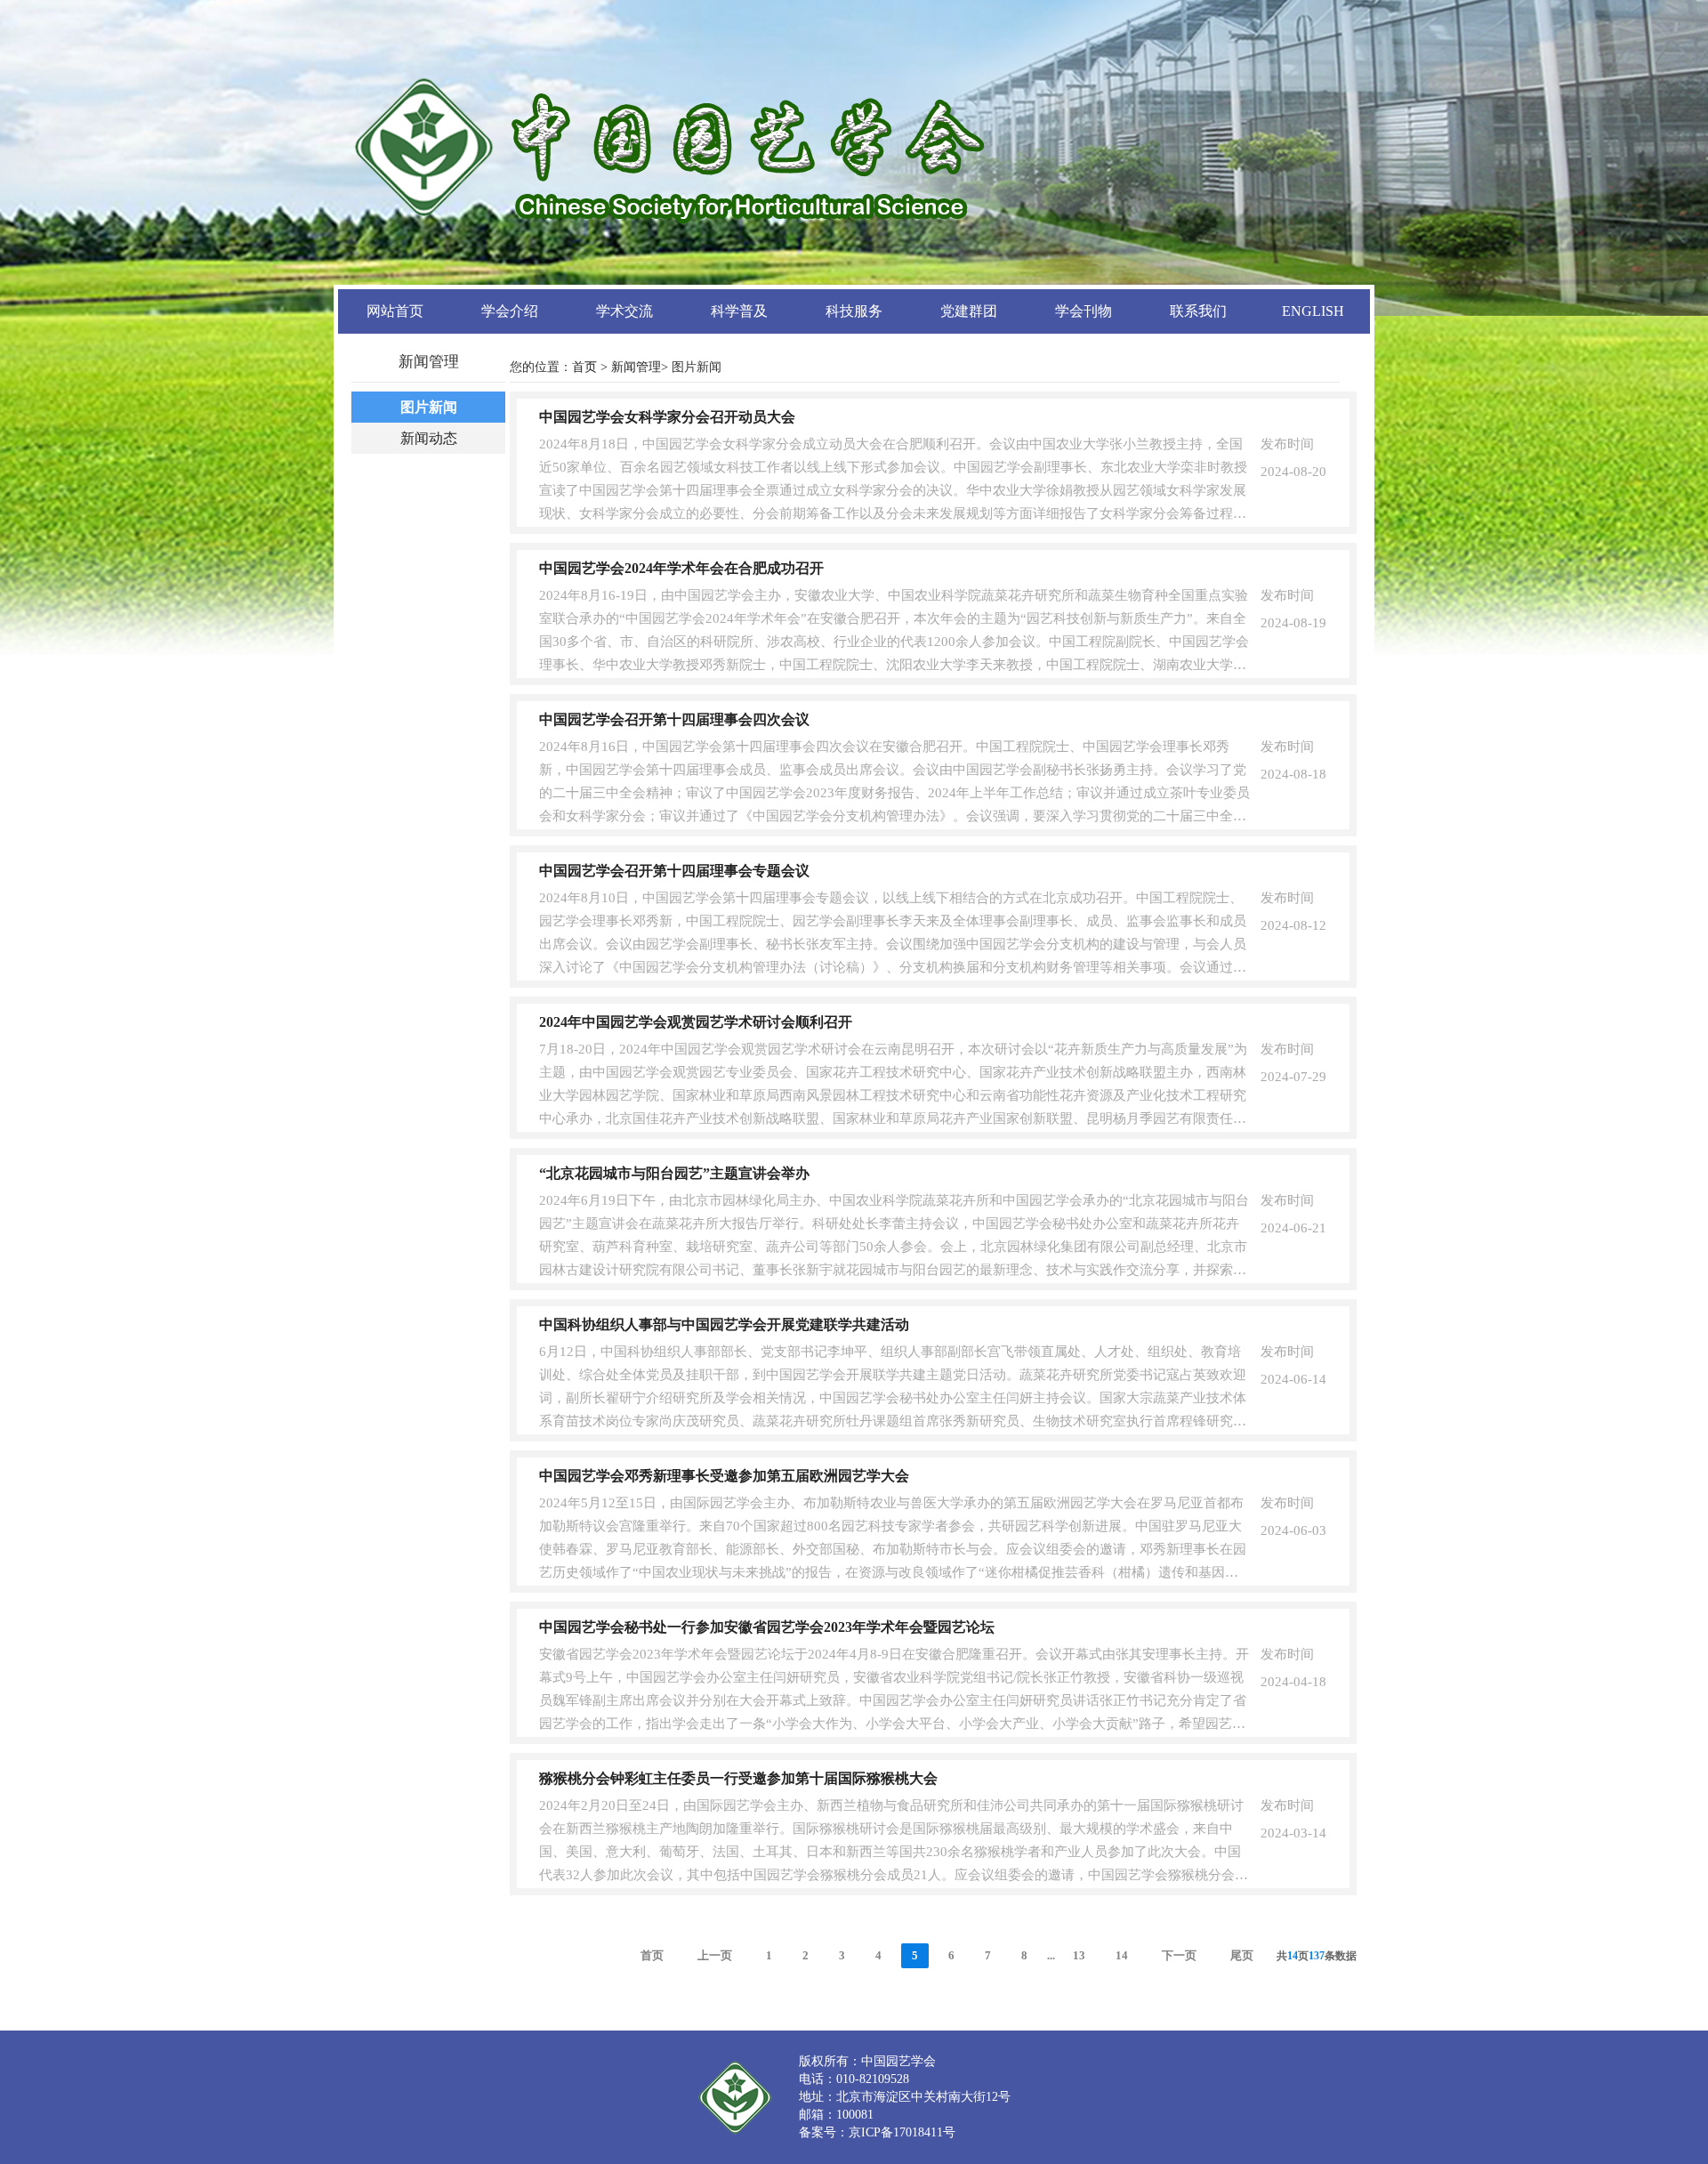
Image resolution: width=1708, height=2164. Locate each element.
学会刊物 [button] (1084, 311)
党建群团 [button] (969, 311)
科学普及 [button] (739, 311)
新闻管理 (636, 367)
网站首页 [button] (395, 311)
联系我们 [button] (1198, 311)
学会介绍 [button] (510, 311)
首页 (584, 367)
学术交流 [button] (624, 311)
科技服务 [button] (854, 311)
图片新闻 (429, 407)
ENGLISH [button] (1313, 311)
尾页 (1242, 1955)
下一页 (1179, 1955)
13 (1079, 1955)
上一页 (715, 1955)
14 (1122, 1955)
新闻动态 (429, 438)
